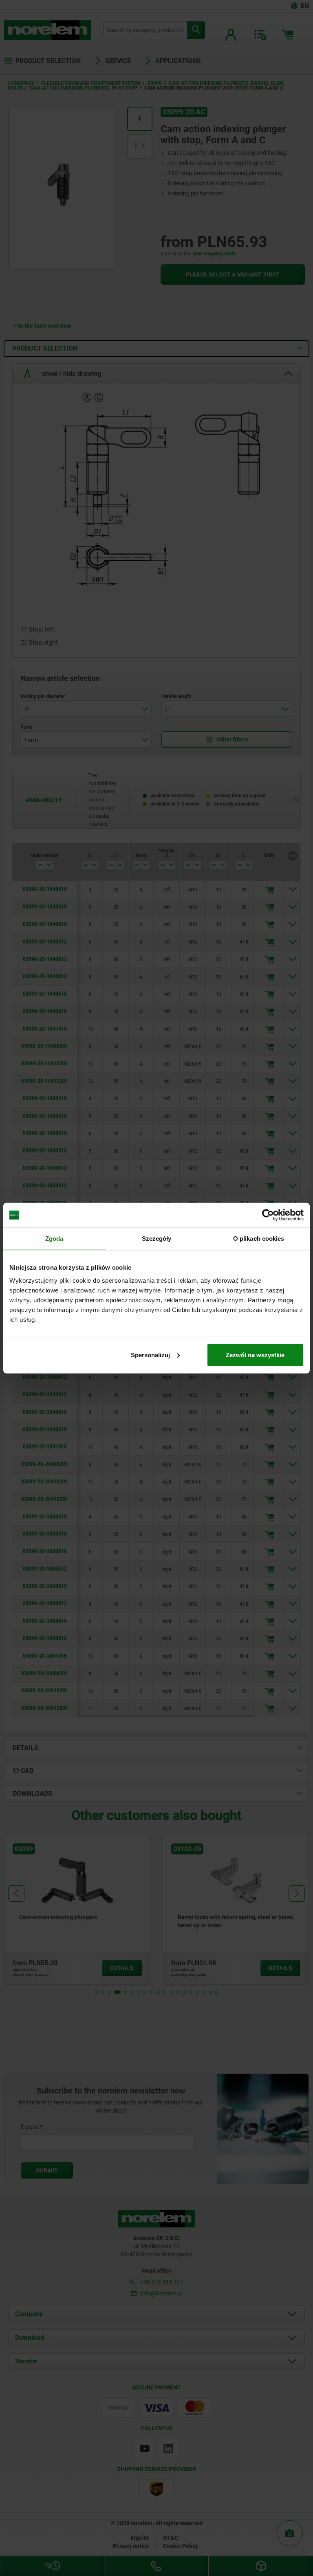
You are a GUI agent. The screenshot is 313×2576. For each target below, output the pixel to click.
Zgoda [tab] (54, 1239)
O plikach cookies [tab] (259, 1239)
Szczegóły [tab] (157, 1239)
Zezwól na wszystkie (255, 1355)
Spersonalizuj (150, 1355)
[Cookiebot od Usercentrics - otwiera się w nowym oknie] (268, 1215)
